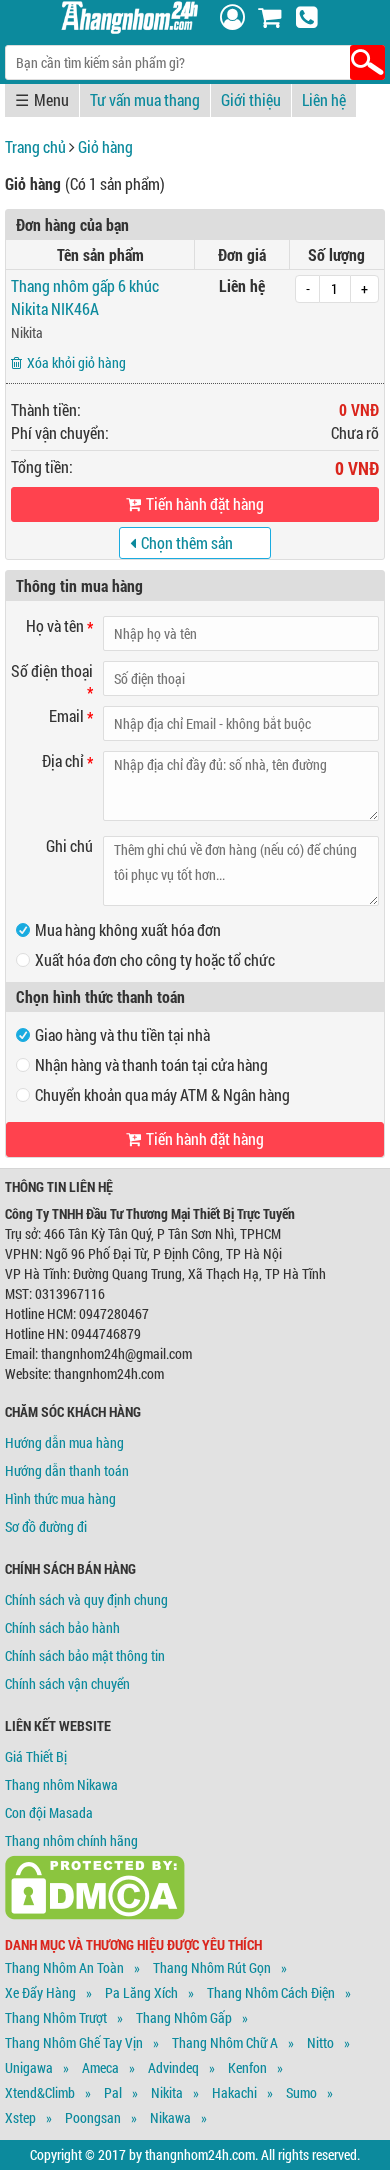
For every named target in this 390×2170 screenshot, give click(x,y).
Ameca (100, 2067)
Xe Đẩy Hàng (40, 1992)
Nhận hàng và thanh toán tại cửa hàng (151, 1064)
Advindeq (173, 2067)
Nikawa (170, 2117)
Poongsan (93, 2117)
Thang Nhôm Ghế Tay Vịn (74, 2042)
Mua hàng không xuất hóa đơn (128, 929)
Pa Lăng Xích (141, 1992)
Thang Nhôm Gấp (184, 2017)
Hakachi (234, 2092)
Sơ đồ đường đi (46, 1526)
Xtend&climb (40, 2092)
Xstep (20, 2117)
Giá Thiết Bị (36, 1756)
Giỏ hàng (105, 146)
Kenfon (247, 2067)
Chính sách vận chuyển (67, 1683)
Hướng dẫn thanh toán (67, 1470)
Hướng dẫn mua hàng (64, 1442)
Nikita (27, 332)
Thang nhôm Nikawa (61, 1784)
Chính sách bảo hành (62, 1627)
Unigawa (29, 2067)
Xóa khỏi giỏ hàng (76, 362)
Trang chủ (35, 146)
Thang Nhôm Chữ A (225, 2042)
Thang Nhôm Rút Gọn (212, 1967)
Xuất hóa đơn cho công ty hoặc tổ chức (155, 959)
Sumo (301, 2092)
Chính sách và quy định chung (86, 1599)
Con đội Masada (49, 1812)
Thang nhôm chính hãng (71, 1840)
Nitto (320, 2042)
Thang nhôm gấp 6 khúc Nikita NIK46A (85, 297)
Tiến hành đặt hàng (205, 503)
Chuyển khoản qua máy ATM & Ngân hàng (162, 1094)
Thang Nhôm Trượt (56, 2017)
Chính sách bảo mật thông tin (85, 1655)
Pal (113, 2092)
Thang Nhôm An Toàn (64, 1967)
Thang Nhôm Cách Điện (271, 1992)
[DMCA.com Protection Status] (95, 1914)
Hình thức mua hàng (60, 1498)
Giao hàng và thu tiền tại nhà (122, 1034)
